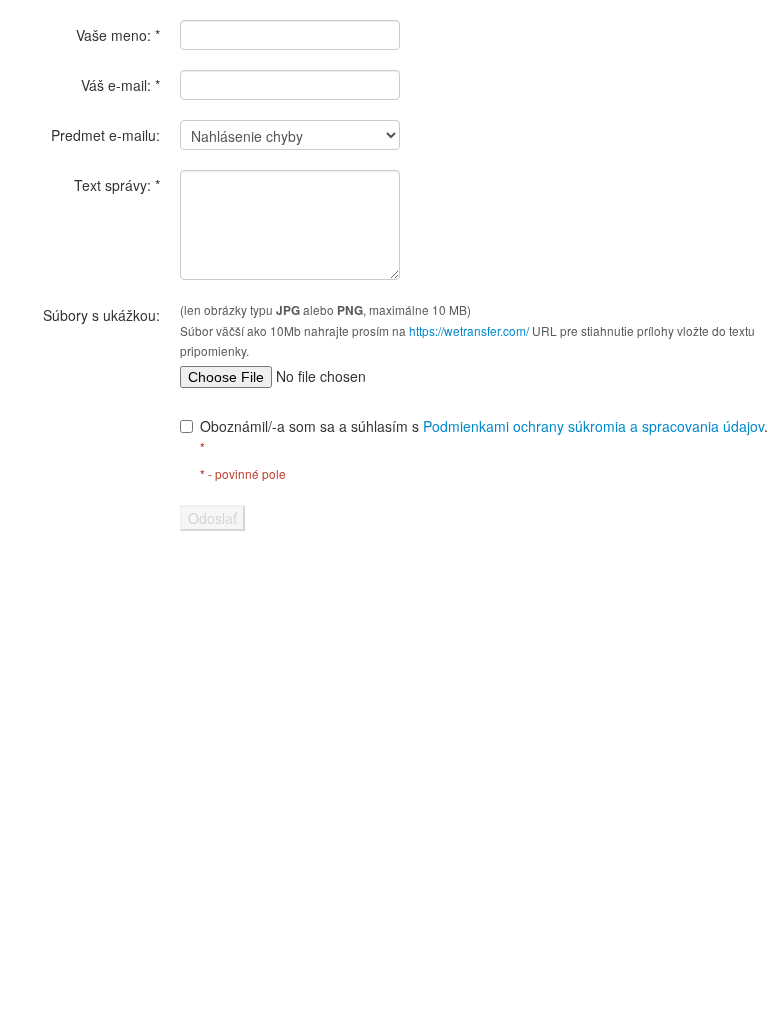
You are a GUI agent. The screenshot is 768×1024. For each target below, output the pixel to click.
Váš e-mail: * (120, 85)
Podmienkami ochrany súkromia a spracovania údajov (593, 426)
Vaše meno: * (118, 35)
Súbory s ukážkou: (101, 315)
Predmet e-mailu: (105, 135)
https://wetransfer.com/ (469, 330)
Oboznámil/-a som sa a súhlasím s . (484, 436)
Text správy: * (117, 185)
